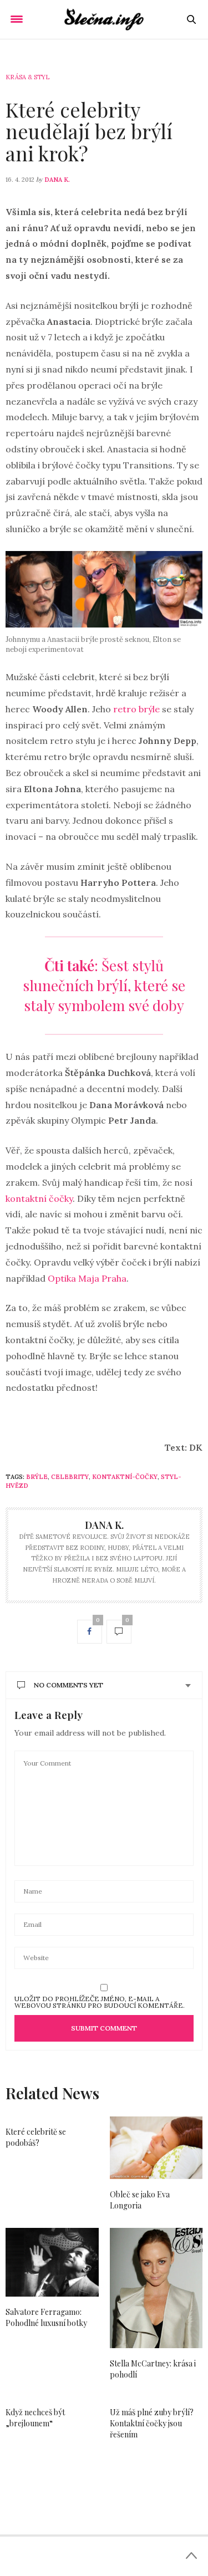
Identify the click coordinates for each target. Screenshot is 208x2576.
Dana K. (57, 180)
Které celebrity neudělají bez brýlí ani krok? (89, 131)
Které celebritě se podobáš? (36, 2137)
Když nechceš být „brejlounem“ (35, 2418)
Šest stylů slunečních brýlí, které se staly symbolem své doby (104, 985)
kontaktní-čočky (125, 1477)
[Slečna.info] (104, 19)
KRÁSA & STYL (27, 77)
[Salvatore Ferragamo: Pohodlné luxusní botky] (52, 2262)
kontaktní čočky (39, 1198)
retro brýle (136, 709)
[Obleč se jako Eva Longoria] (156, 2148)
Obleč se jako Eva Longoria (140, 2200)
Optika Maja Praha (87, 1278)
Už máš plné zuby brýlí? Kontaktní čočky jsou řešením (152, 2423)
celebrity (70, 1477)
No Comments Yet (69, 1685)
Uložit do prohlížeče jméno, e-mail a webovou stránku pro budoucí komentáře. (100, 2002)
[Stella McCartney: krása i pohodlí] (156, 2288)
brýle (37, 1477)
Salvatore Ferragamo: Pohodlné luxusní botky (46, 2317)
